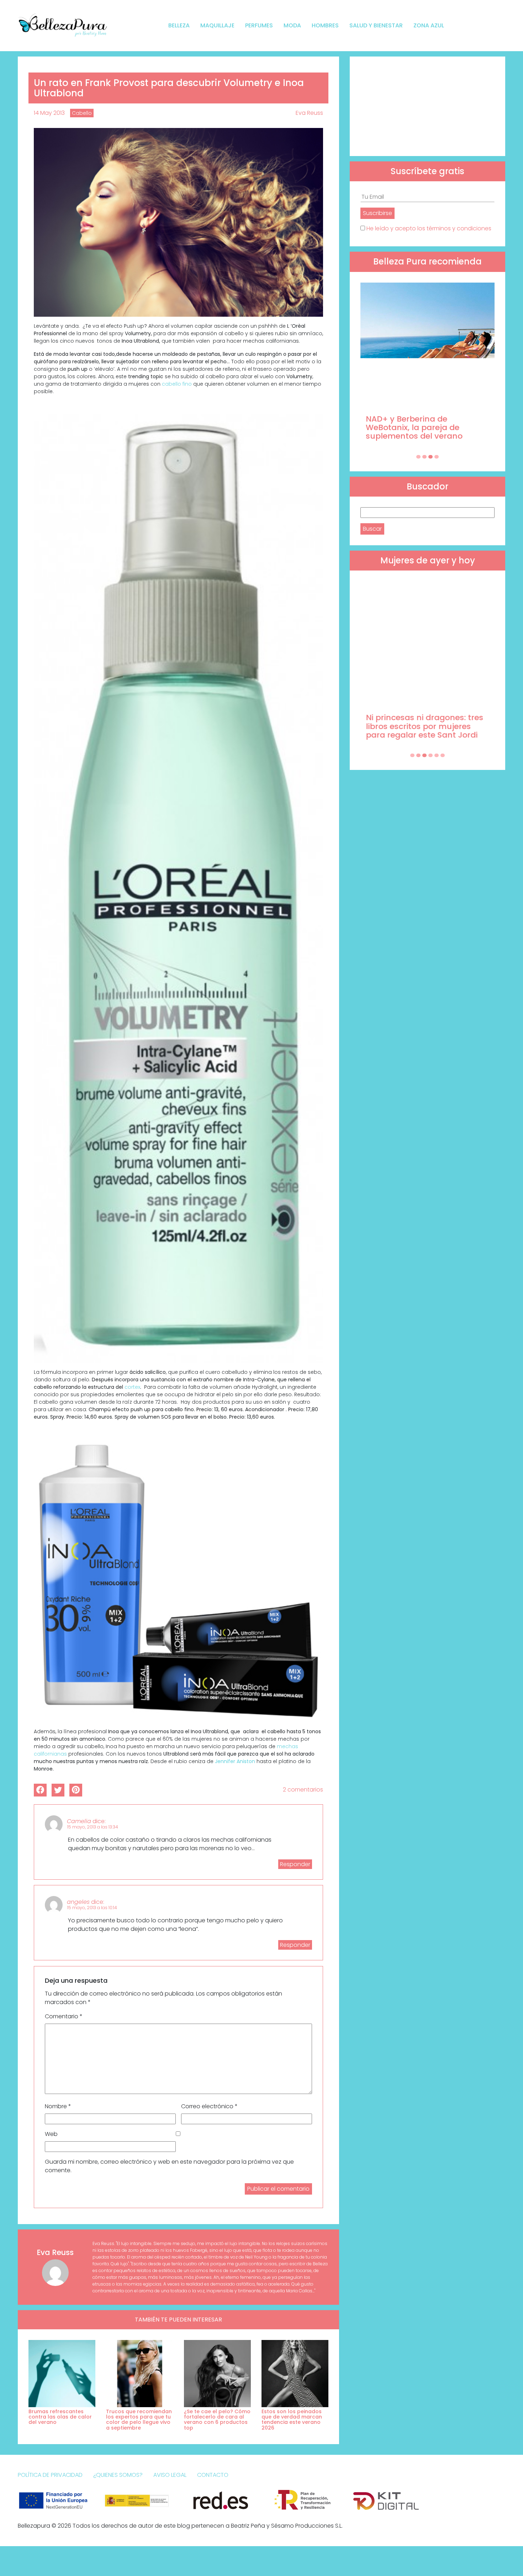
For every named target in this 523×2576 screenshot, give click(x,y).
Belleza (179, 25)
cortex (132, 1387)
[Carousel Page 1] (418, 457)
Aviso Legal (170, 2475)
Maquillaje (217, 25)
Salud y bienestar (376, 25)
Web (51, 2134)
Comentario (64, 2016)
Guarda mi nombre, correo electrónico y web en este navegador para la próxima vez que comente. (169, 2166)
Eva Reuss (309, 113)
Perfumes (259, 25)
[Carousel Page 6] (443, 755)
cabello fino (176, 384)
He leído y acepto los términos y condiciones (429, 228)
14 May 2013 (49, 113)
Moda (292, 25)
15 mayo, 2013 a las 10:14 (92, 1908)
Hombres (325, 25)
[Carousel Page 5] (437, 755)
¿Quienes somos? (118, 2475)
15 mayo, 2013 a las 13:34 (93, 1827)
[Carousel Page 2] (424, 457)
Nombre (58, 2106)
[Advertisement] (427, 106)
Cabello (82, 113)
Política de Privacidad (50, 2475)
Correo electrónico (209, 2106)
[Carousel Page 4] (437, 457)
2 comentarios (303, 1790)
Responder (295, 1864)
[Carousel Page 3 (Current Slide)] (430, 457)
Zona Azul (429, 25)
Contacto (213, 2475)
